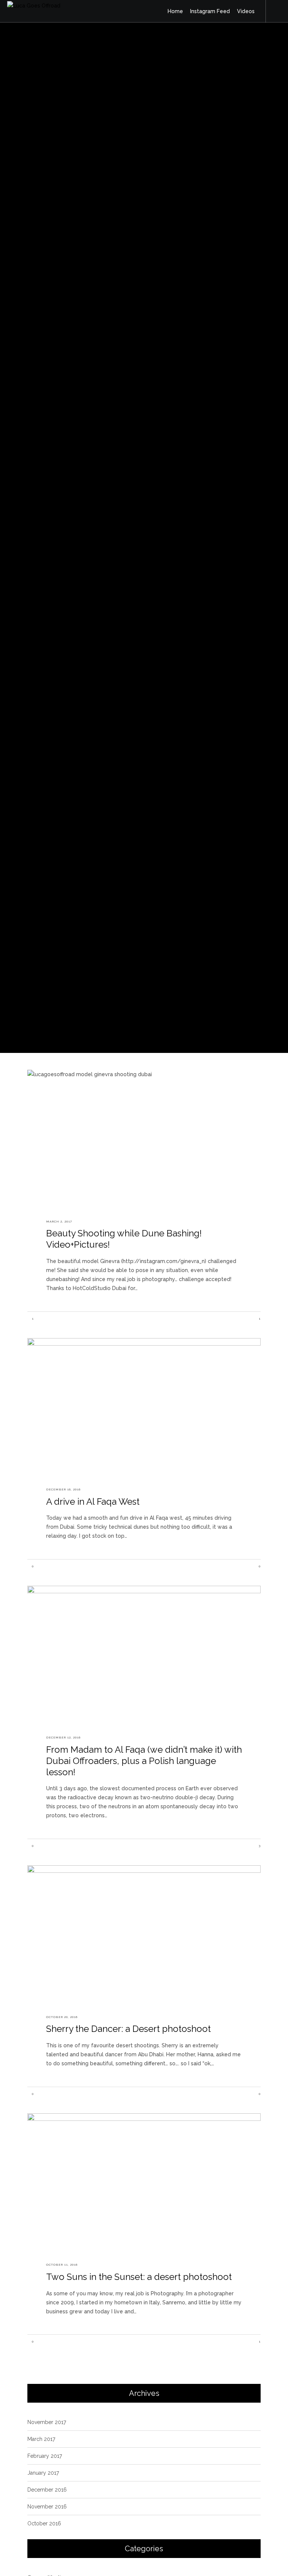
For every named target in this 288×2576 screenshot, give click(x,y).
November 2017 (47, 2422)
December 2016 (47, 2490)
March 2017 (41, 2439)
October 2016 (44, 2523)
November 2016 (47, 2507)
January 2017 (43, 2473)
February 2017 (45, 2456)
